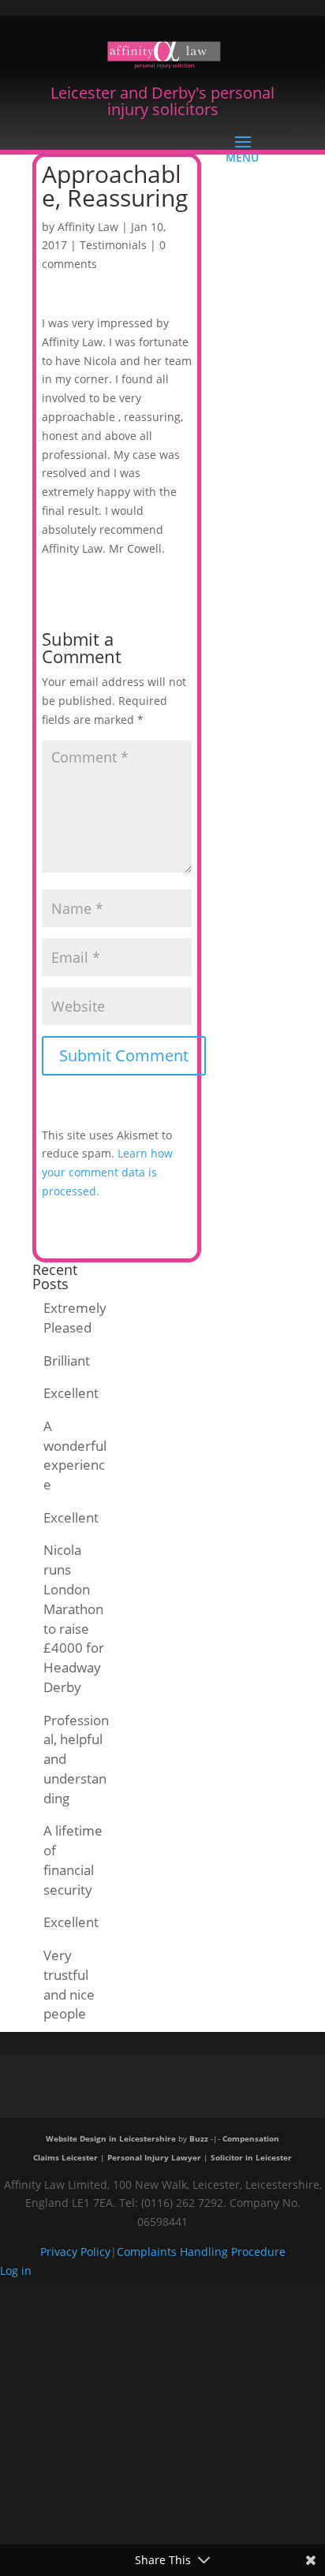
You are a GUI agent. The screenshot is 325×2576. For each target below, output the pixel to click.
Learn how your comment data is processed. (107, 1172)
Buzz (199, 2138)
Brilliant (67, 1361)
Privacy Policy (75, 2252)
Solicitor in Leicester (251, 2157)
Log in (16, 2270)
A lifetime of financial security (73, 1860)
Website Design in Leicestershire (111, 2138)
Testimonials (113, 245)
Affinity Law (88, 227)
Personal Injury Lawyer (154, 2157)
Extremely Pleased (75, 1318)
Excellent (71, 1393)
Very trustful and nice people (69, 1984)
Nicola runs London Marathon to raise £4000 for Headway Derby (74, 1618)
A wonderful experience (75, 1455)
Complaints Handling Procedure (201, 2252)
